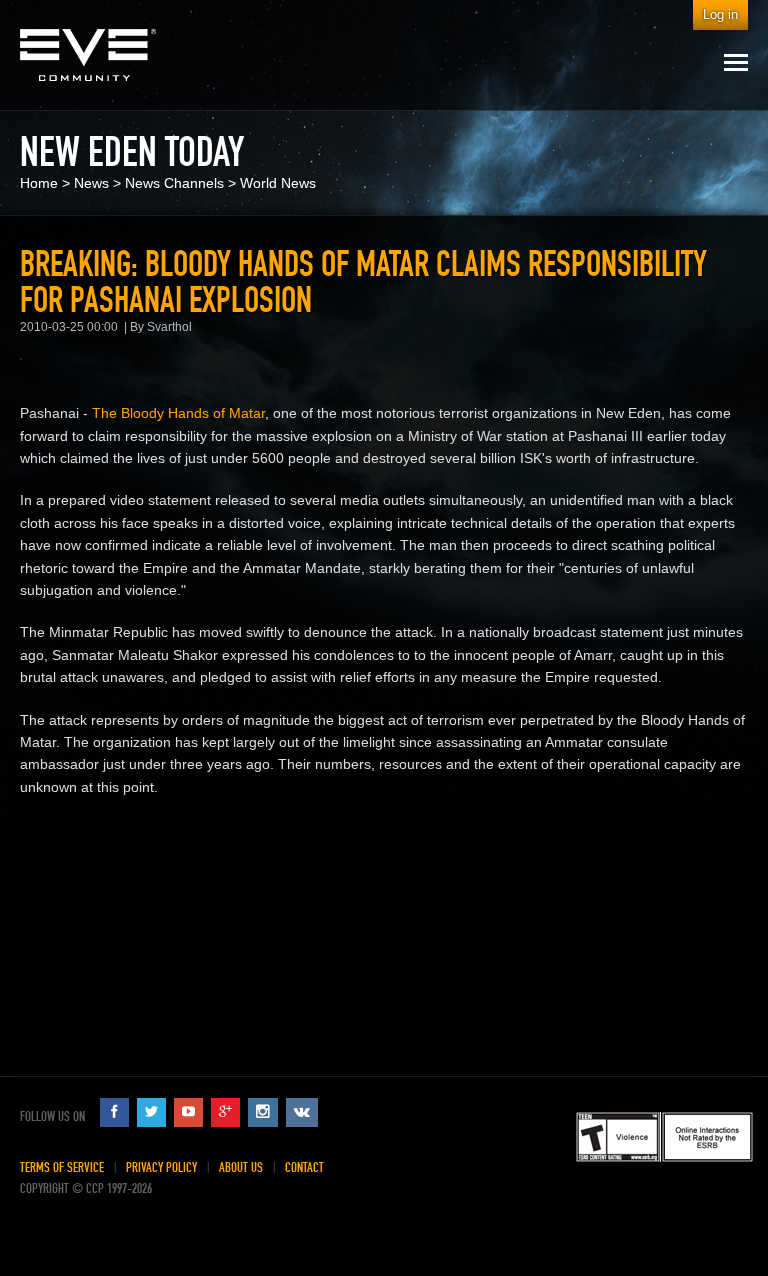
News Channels (174, 183)
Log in (720, 14)
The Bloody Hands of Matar (178, 413)
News (91, 183)
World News (278, 183)
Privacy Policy (161, 1167)
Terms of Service (62, 1167)
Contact (304, 1167)
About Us (241, 1167)
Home (39, 183)
